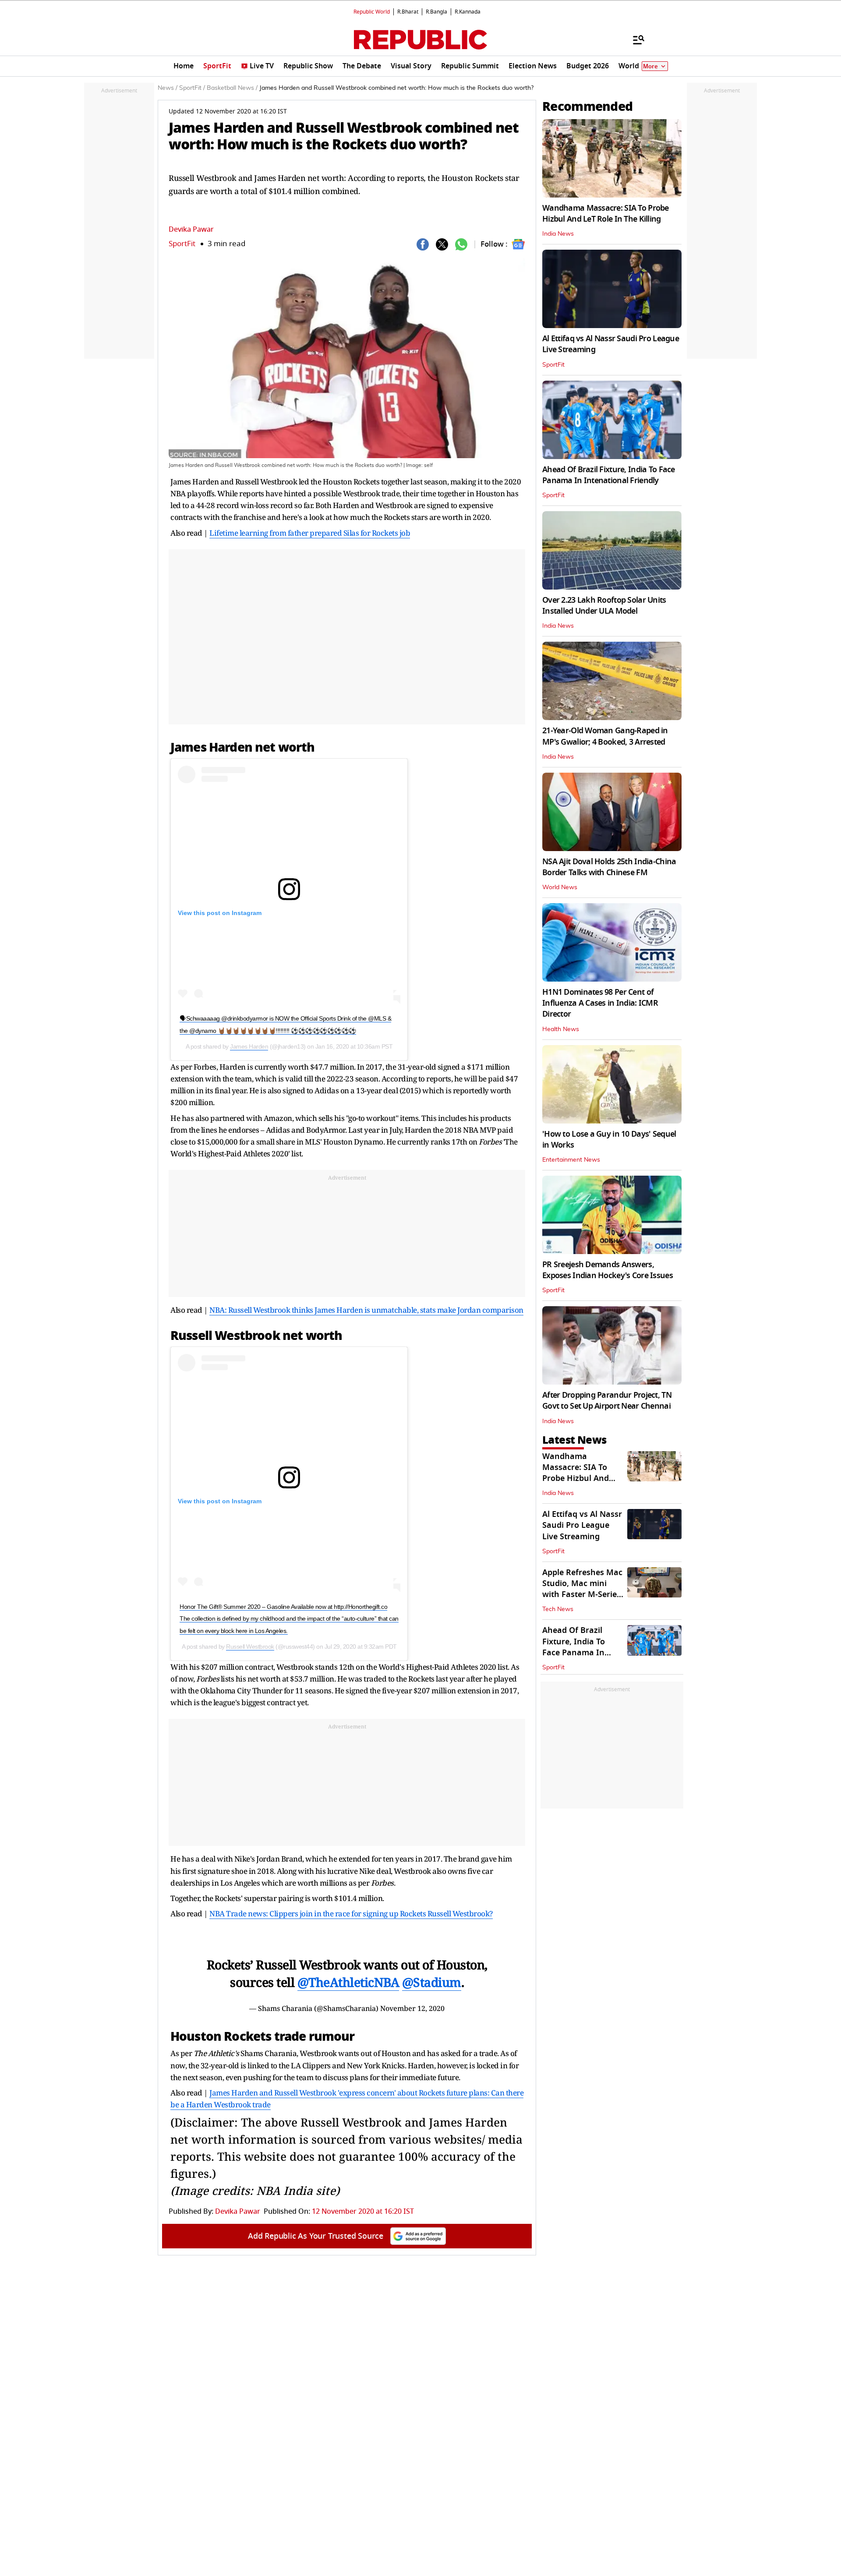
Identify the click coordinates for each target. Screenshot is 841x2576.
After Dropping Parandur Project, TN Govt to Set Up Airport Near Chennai (607, 1401)
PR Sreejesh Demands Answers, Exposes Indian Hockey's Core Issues (608, 1270)
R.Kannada (468, 12)
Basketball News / (232, 88)
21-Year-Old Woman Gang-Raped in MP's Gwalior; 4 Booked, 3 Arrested (605, 736)
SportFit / (192, 88)
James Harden (249, 1046)
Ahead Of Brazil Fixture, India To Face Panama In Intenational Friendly (609, 475)
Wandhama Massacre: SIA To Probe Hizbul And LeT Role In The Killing (606, 214)
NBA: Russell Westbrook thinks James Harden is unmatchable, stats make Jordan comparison (366, 1310)
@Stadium (432, 1982)
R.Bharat (408, 12)
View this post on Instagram (220, 913)
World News (560, 887)
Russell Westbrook (250, 1647)
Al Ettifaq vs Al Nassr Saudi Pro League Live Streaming (611, 344)
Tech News (558, 1609)
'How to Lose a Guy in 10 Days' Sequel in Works (609, 1140)
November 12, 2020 (412, 2008)
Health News (561, 1029)
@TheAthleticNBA (348, 1982)
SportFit (182, 244)
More (650, 66)
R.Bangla (436, 12)
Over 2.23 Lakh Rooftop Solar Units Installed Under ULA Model (604, 606)
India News (558, 234)
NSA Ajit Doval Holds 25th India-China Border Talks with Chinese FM (609, 867)
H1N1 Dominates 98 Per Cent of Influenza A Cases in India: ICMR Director (600, 1003)
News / (168, 88)
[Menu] (634, 39)
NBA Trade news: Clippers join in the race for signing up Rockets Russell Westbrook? (351, 1913)
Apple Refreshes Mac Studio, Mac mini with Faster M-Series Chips (582, 1589)
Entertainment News (571, 1160)
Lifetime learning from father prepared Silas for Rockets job (310, 533)
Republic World (372, 12)
